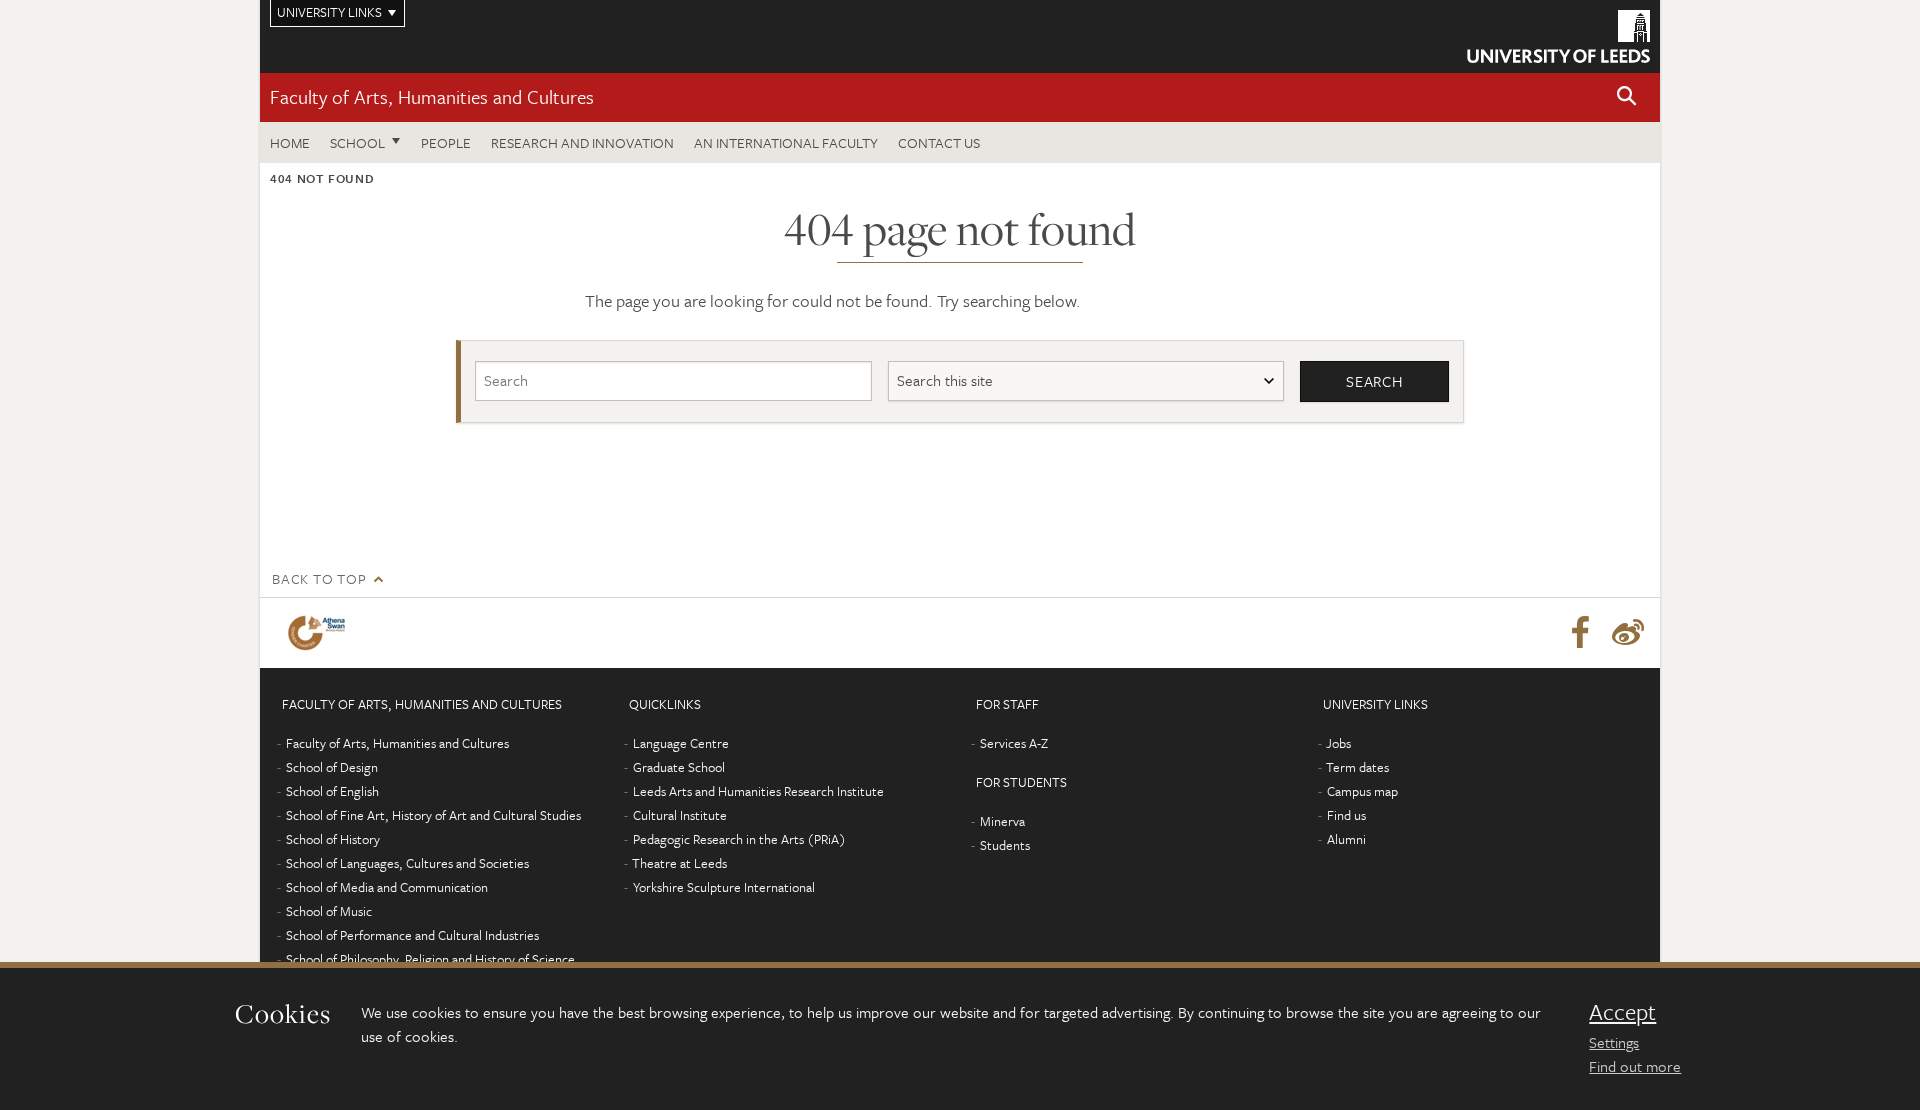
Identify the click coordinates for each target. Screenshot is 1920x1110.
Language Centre (681, 743)
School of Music (329, 911)
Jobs (1338, 743)
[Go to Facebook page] (1580, 633)
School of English (332, 791)
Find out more (1635, 1066)
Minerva (1002, 821)
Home (290, 142)
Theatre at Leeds (679, 863)
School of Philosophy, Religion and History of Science (430, 959)
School (357, 142)
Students (1005, 845)
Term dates (1357, 767)
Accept (1622, 1012)
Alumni (1346, 839)
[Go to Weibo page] (1628, 633)
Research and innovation (582, 142)
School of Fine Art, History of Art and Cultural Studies (433, 815)
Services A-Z (1014, 743)
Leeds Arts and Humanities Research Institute (758, 791)
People (446, 142)
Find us (1346, 815)
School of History (333, 839)
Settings (1614, 1042)
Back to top (319, 578)
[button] (1627, 97)
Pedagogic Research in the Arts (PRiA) (739, 839)
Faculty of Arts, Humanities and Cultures (432, 96)
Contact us (939, 142)
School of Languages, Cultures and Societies (407, 863)
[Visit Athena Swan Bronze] (320, 633)
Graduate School (679, 767)
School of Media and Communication (387, 887)
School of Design (332, 767)
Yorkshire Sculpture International (724, 887)
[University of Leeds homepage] (1558, 36)
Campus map (1362, 791)
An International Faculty (786, 142)
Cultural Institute (680, 815)
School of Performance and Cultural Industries (412, 935)
